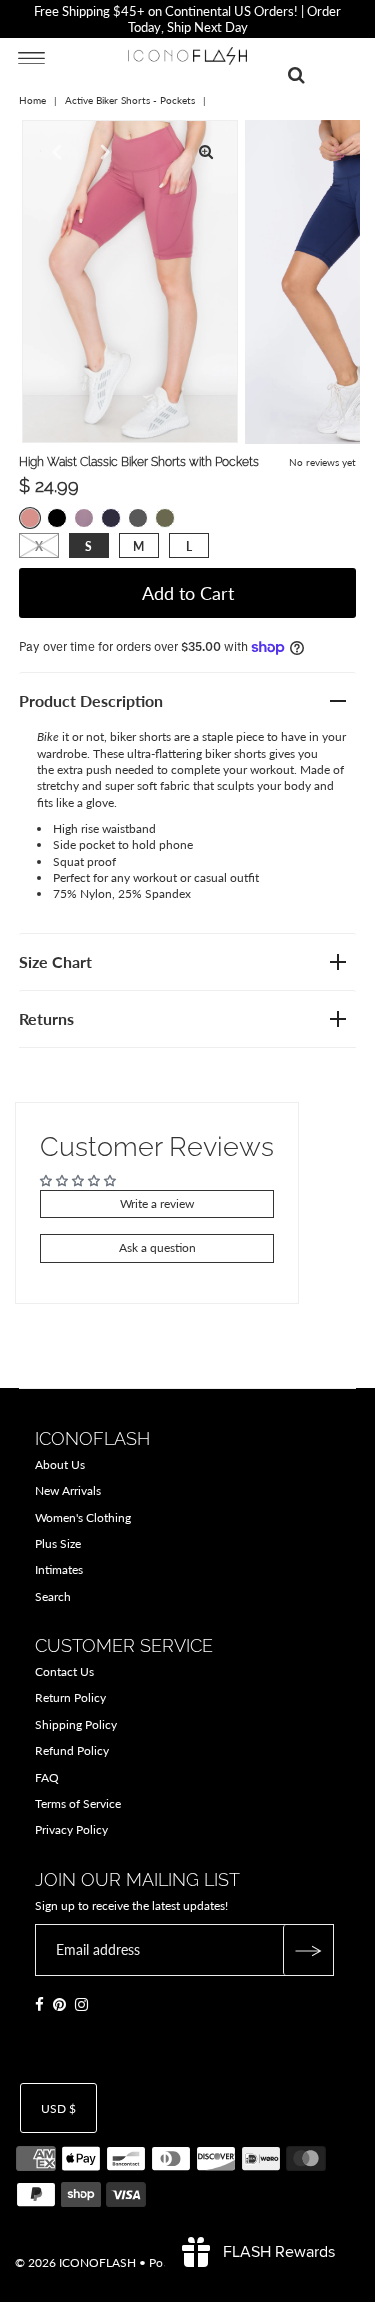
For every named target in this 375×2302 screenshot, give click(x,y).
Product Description (91, 700)
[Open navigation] (31, 57)
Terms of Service (78, 1803)
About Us (60, 1464)
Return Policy (70, 1697)
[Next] (103, 152)
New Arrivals (68, 1490)
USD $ (58, 2108)
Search (53, 1596)
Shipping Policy (76, 1724)
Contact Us (64, 1671)
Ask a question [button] (157, 1247)
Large (189, 546)
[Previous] (54, 152)
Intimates (59, 1569)
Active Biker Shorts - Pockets (130, 100)
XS (39, 546)
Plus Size (58, 1543)
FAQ (47, 1777)
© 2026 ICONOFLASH (75, 2262)
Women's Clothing (83, 1517)
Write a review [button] (157, 1203)
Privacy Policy (71, 1829)
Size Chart (55, 961)
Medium (138, 546)
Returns (46, 1018)
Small (88, 546)
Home (32, 100)
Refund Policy (72, 1750)
